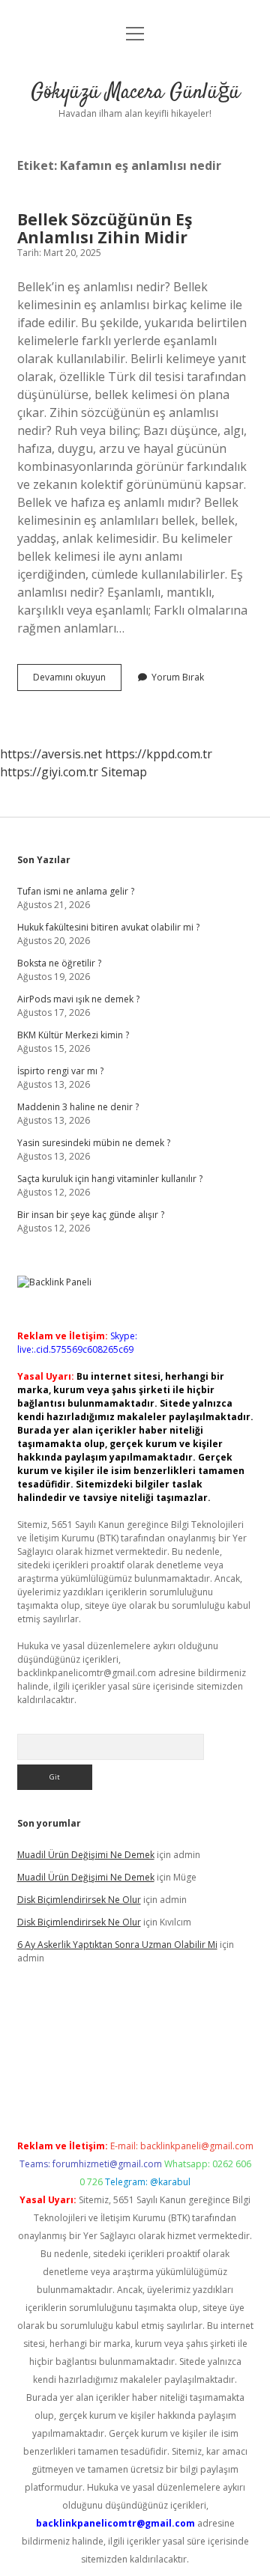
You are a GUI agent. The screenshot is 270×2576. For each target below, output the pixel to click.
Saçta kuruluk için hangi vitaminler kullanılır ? (110, 1179)
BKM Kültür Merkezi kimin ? (73, 1035)
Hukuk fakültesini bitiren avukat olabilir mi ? (108, 927)
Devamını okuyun (77, 680)
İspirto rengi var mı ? (60, 1071)
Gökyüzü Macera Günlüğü (135, 93)
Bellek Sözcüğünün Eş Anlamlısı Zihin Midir (105, 228)
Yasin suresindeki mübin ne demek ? (94, 1143)
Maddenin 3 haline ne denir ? (78, 1107)
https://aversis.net (51, 754)
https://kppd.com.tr (159, 754)
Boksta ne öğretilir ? (59, 963)
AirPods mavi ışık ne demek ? (78, 999)
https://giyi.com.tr (49, 772)
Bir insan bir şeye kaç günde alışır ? (91, 1215)
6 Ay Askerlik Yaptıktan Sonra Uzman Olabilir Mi (117, 1945)
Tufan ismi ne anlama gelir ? (76, 891)
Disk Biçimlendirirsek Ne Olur (79, 1900)
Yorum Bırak (178, 677)
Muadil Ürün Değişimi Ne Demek (86, 1855)
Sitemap (124, 772)
